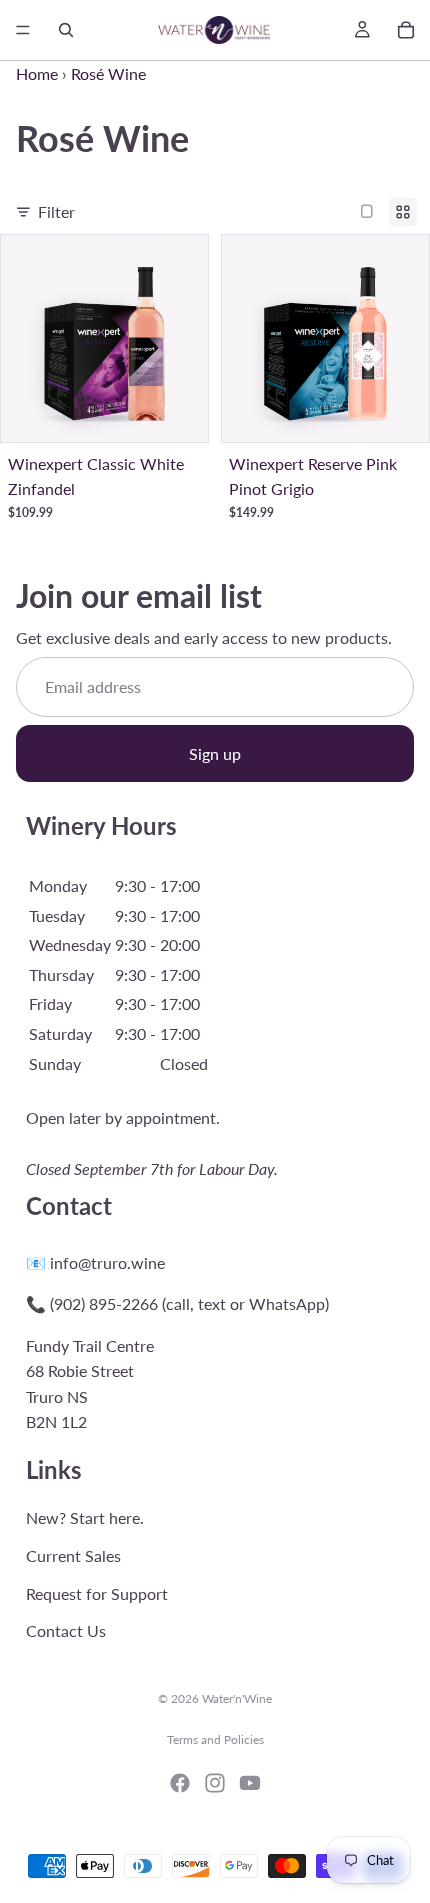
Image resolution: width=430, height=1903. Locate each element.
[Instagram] (215, 1783)
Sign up (215, 752)
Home (37, 73)
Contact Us (66, 1630)
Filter (56, 211)
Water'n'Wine (237, 1698)
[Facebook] (180, 1783)
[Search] (66, 30)
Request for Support (97, 1592)
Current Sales (73, 1555)
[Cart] (406, 30)
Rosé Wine (108, 73)
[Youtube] (250, 1783)
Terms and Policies (215, 1739)
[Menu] (23, 30)
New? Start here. (85, 1517)
